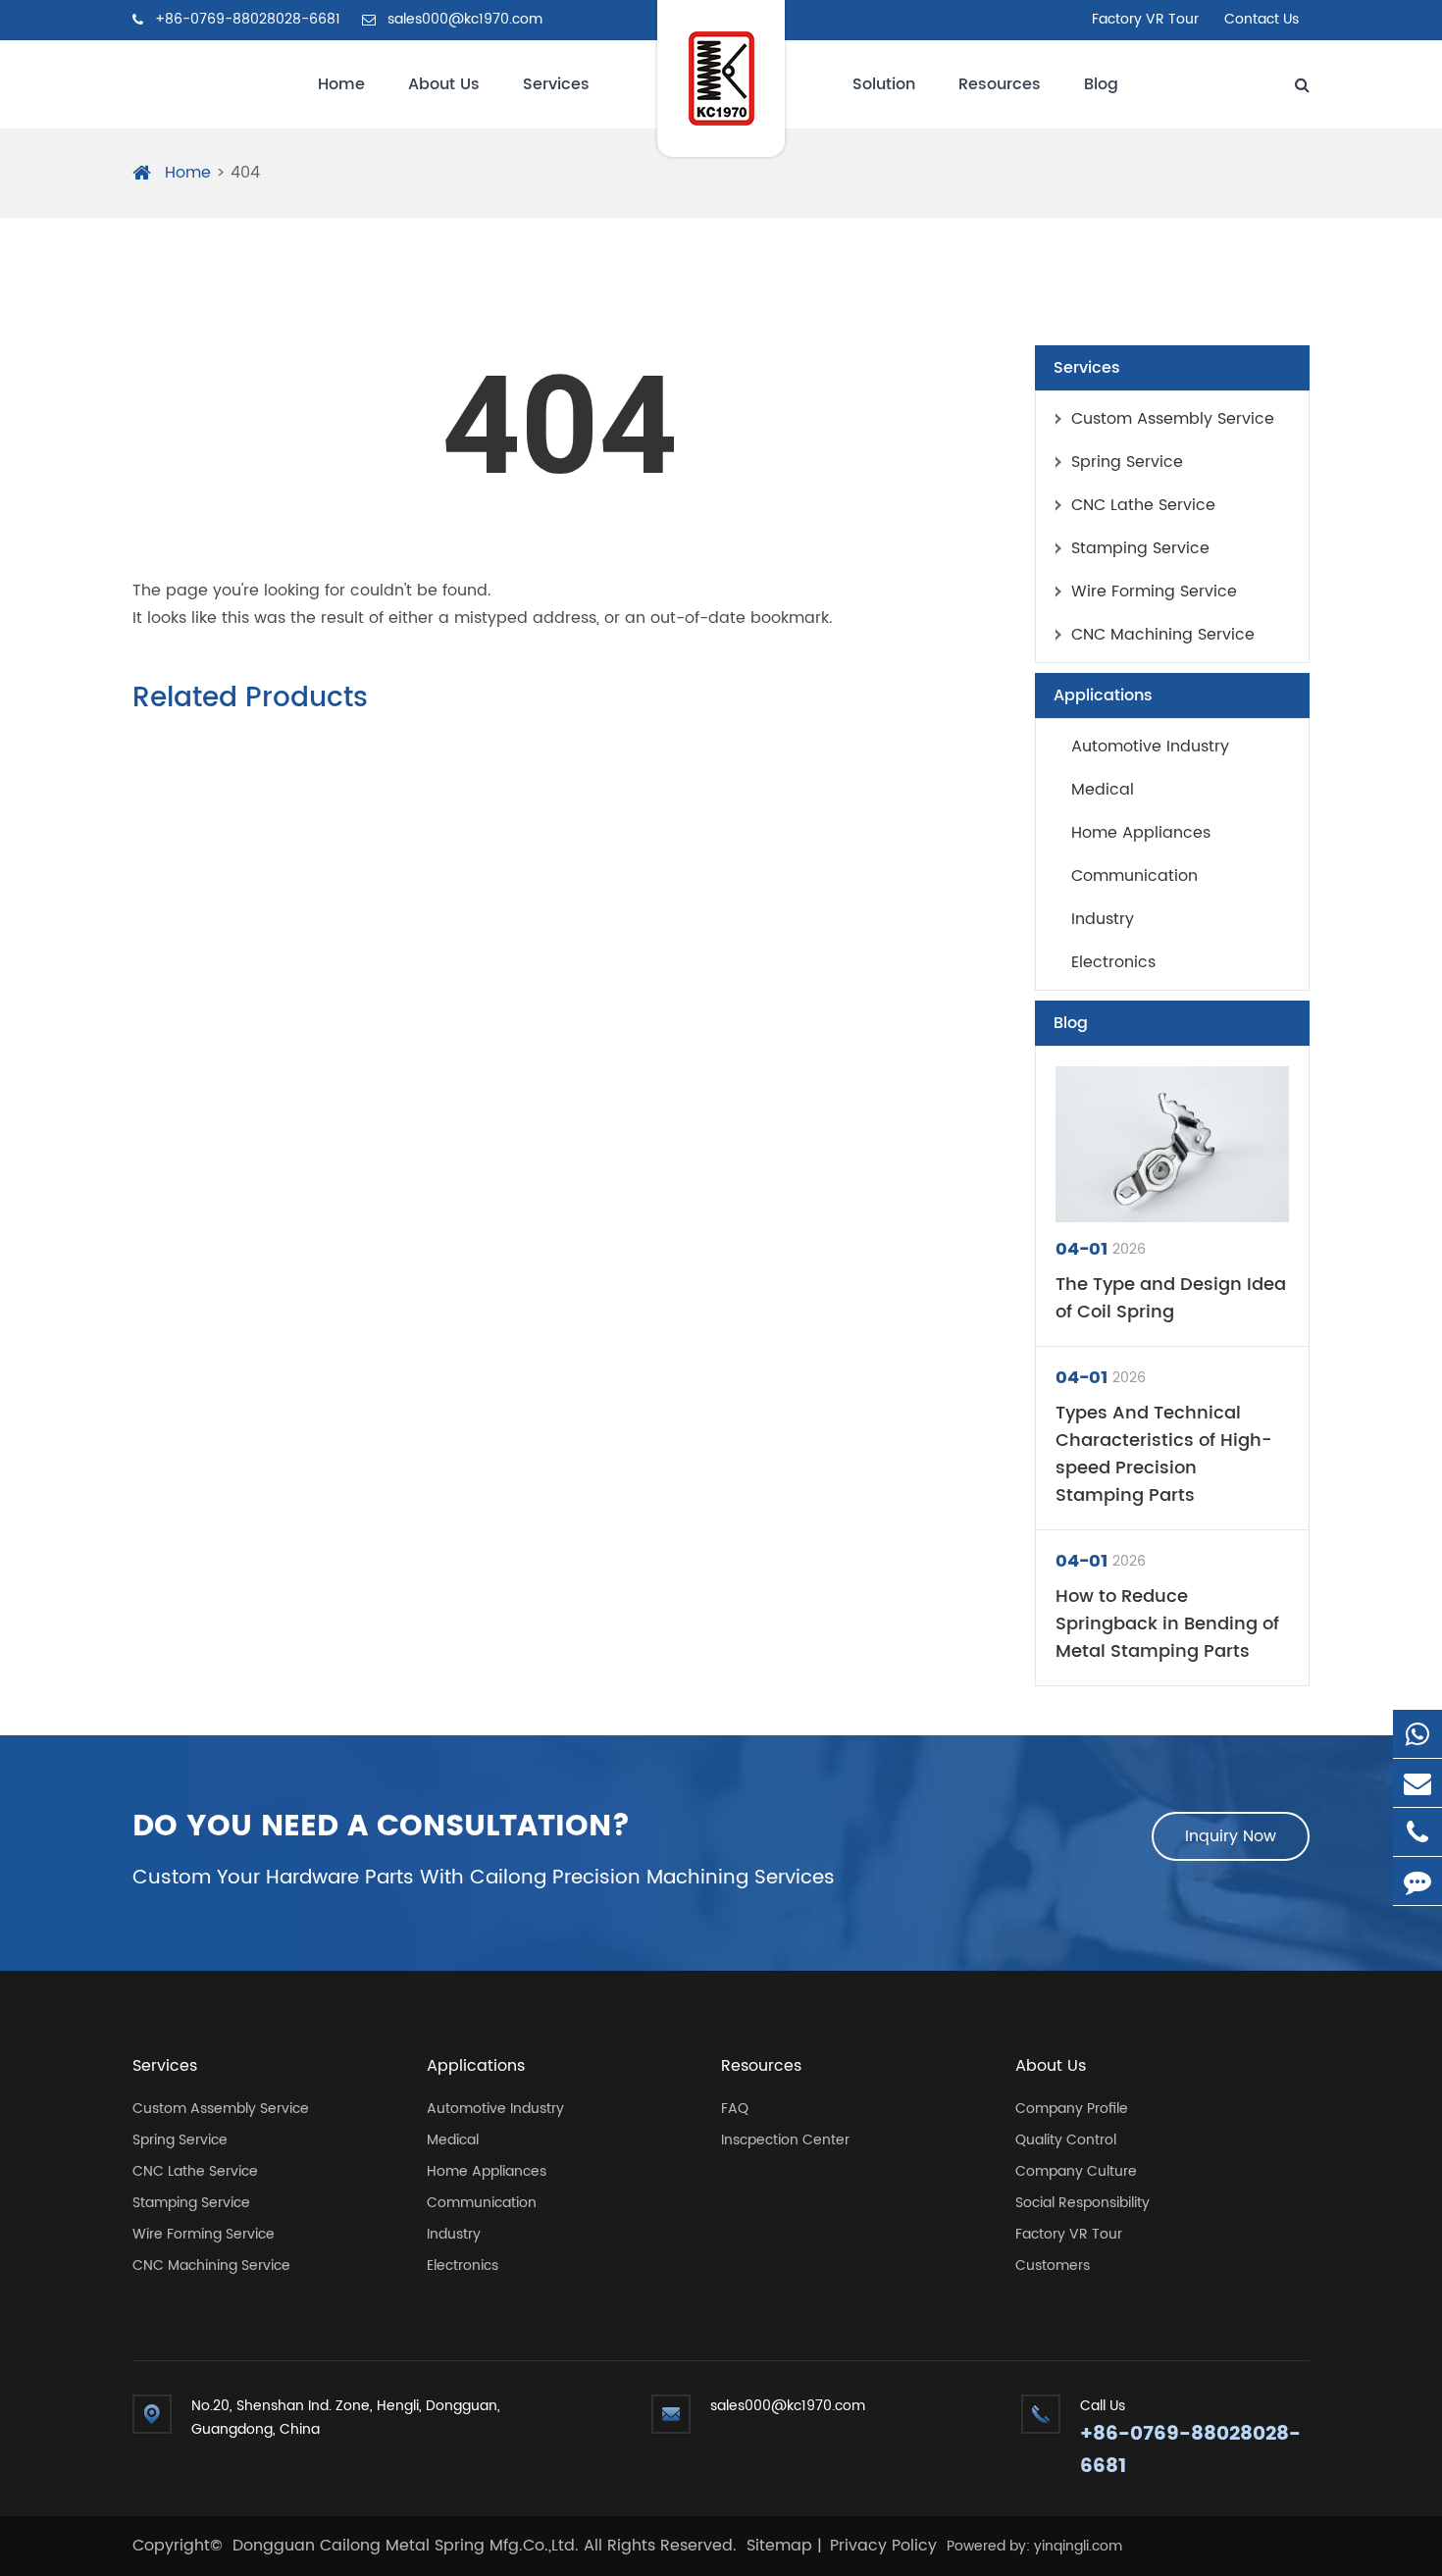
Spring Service (1127, 462)
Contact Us (1262, 19)
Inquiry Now (1231, 1836)
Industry (1103, 919)
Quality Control (1066, 2140)
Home (341, 84)
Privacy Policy (883, 2546)
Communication (1134, 876)
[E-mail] (1417, 1783)
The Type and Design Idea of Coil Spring (1171, 1299)
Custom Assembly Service (1173, 419)
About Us (444, 84)
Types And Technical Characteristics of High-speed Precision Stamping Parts (1164, 1455)
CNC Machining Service (1163, 635)
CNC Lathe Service (1143, 505)
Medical (1103, 790)
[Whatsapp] (1417, 1734)
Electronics (1113, 962)
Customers (1053, 2266)
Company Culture (1076, 2171)
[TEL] (1417, 1832)
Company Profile (1072, 2109)
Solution (884, 84)
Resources (1000, 84)
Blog (1101, 84)
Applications (1103, 696)
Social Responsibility (1082, 2203)
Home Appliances (1141, 833)
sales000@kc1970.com (463, 19)
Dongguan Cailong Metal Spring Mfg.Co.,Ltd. (408, 2546)
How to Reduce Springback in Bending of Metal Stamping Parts (1167, 1624)
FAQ (735, 2109)
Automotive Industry (1150, 747)
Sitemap (779, 2546)
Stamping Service (1140, 548)
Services (556, 84)
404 (245, 173)
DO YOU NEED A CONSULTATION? (382, 1828)
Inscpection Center (785, 2140)
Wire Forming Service (1154, 592)
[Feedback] (1417, 1881)
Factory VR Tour (1145, 19)
